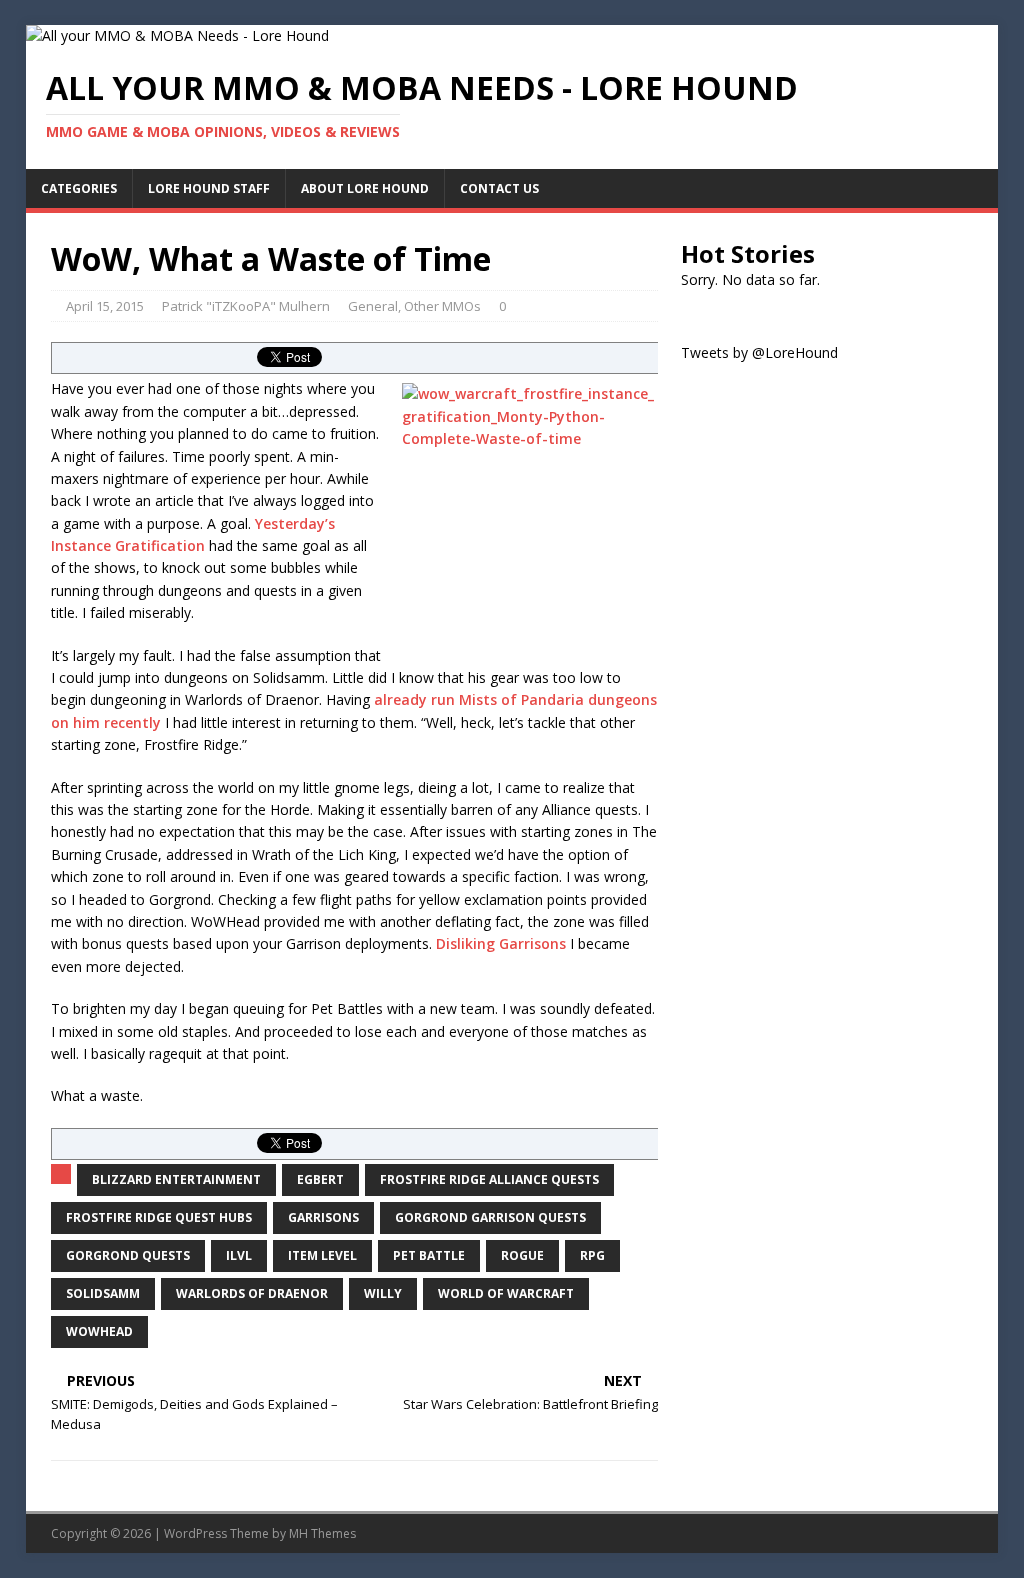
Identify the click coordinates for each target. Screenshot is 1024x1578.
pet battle (429, 1255)
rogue (522, 1255)
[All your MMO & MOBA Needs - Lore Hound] (177, 35)
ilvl (239, 1255)
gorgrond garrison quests (490, 1217)
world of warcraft (506, 1293)
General (373, 306)
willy (383, 1293)
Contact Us (499, 188)
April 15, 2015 (105, 306)
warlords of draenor (252, 1293)
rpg (592, 1255)
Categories (79, 188)
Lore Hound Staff (209, 188)
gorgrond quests (128, 1255)
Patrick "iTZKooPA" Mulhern (246, 306)
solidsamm (103, 1293)
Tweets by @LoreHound (759, 352)
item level (322, 1255)
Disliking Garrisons (501, 943)
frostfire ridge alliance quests (489, 1179)
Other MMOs (442, 306)
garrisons (323, 1217)
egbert (320, 1179)
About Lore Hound (365, 188)
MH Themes (322, 1533)
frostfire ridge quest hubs (159, 1217)
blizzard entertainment (176, 1179)
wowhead (99, 1331)
